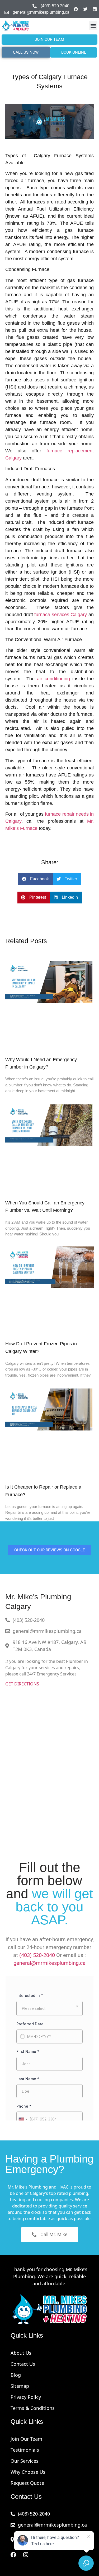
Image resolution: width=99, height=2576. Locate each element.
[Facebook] (76, 9)
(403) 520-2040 (37, 1955)
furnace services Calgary (61, 615)
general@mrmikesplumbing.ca (49, 1963)
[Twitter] (85, 9)
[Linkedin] (95, 9)
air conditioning (53, 679)
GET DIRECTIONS (22, 1684)
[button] (93, 26)
